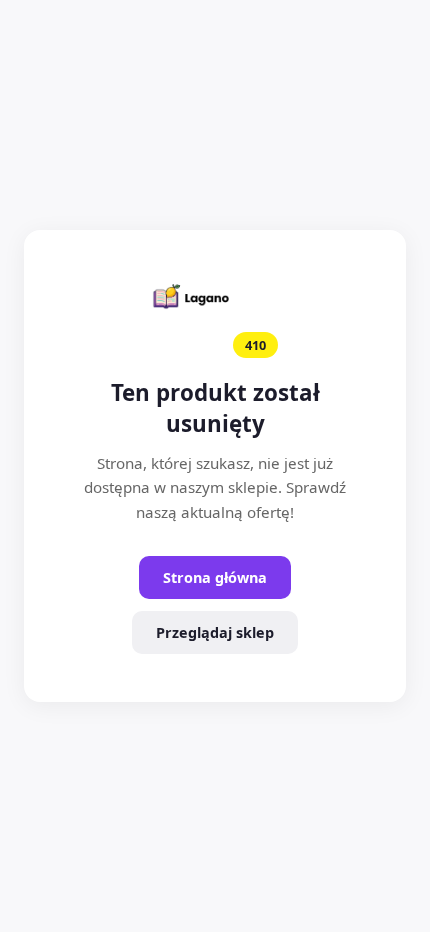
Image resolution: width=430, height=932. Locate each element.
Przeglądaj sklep (215, 632)
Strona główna (215, 577)
